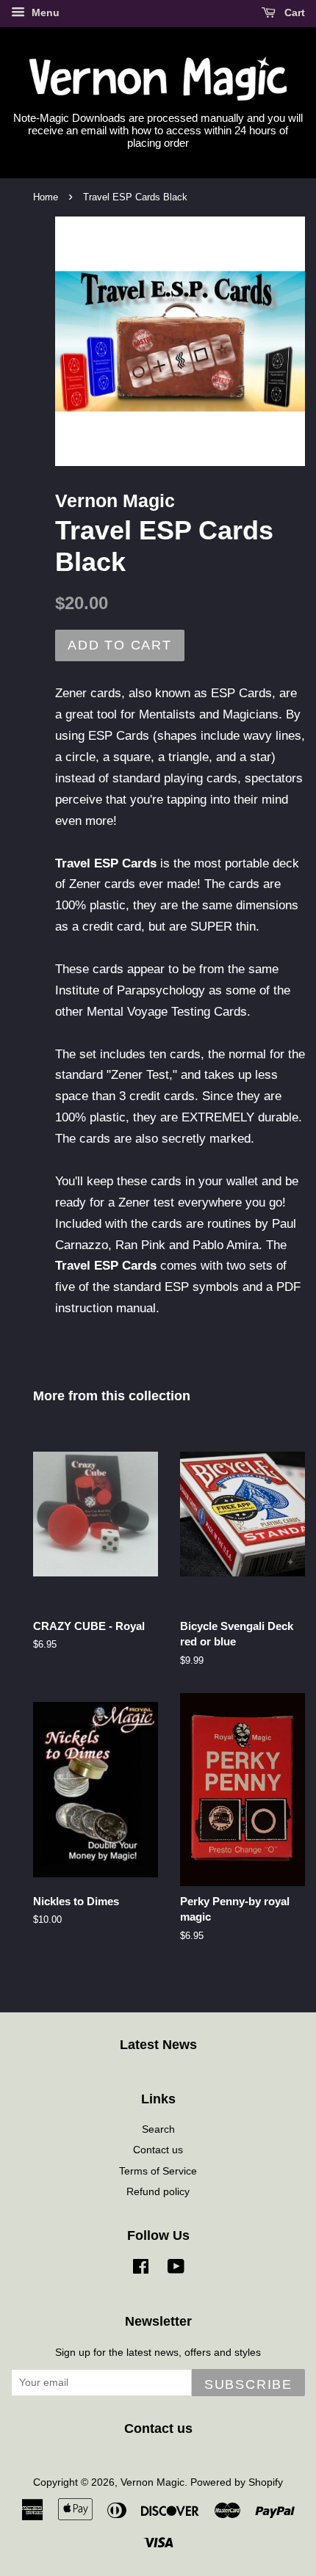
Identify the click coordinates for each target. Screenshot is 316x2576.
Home (46, 197)
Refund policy (158, 2191)
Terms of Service (158, 2171)
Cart (293, 12)
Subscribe (248, 2384)
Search (158, 2129)
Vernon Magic (152, 2482)
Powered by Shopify (237, 2482)
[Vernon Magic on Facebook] (141, 2269)
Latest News (158, 2045)
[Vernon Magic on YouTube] (176, 2269)
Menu (44, 12)
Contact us (158, 2150)
